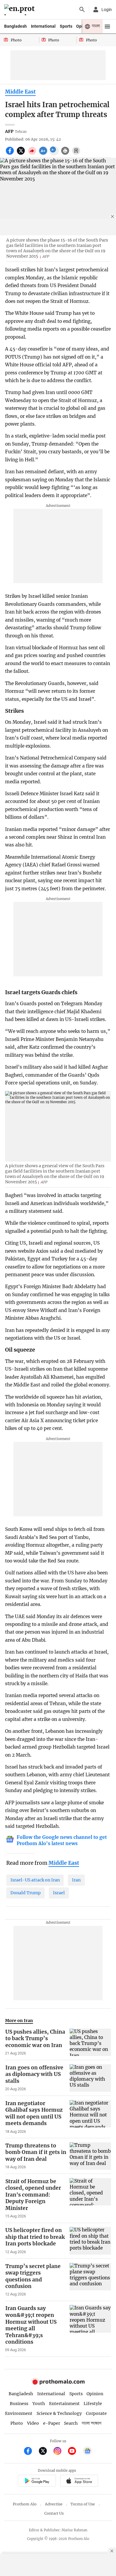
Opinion (95, 2394)
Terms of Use (83, 2504)
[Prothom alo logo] (58, 2383)
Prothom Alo (25, 2504)
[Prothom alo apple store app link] (79, 2482)
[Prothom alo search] (82, 10)
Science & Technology (59, 2413)
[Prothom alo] (20, 10)
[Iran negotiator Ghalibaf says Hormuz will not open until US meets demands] (90, 2117)
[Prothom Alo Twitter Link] (45, 2452)
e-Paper (52, 2423)
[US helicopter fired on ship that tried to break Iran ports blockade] (90, 2241)
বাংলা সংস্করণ (92, 2423)
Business (19, 2404)
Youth (39, 2404)
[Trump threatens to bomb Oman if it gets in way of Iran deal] (90, 2156)
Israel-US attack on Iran (35, 1880)
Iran (76, 1880)
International (43, 26)
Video (33, 2423)
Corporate (96, 2413)
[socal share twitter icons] (22, 154)
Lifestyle (93, 2404)
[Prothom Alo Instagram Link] (60, 2452)
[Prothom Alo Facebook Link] (30, 2452)
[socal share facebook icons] (11, 154)
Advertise (54, 2504)
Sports (66, 26)
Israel (59, 1893)
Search (71, 2423)
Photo (17, 2423)
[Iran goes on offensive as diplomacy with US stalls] (90, 2078)
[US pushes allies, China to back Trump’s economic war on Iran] (90, 2042)
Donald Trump (26, 1893)
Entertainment (64, 2404)
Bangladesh (15, 26)
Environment (19, 2413)
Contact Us (54, 2513)
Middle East (20, 92)
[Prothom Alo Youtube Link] (75, 2452)
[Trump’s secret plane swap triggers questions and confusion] (90, 2280)
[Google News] (87, 2452)
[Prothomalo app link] (37, 2482)
